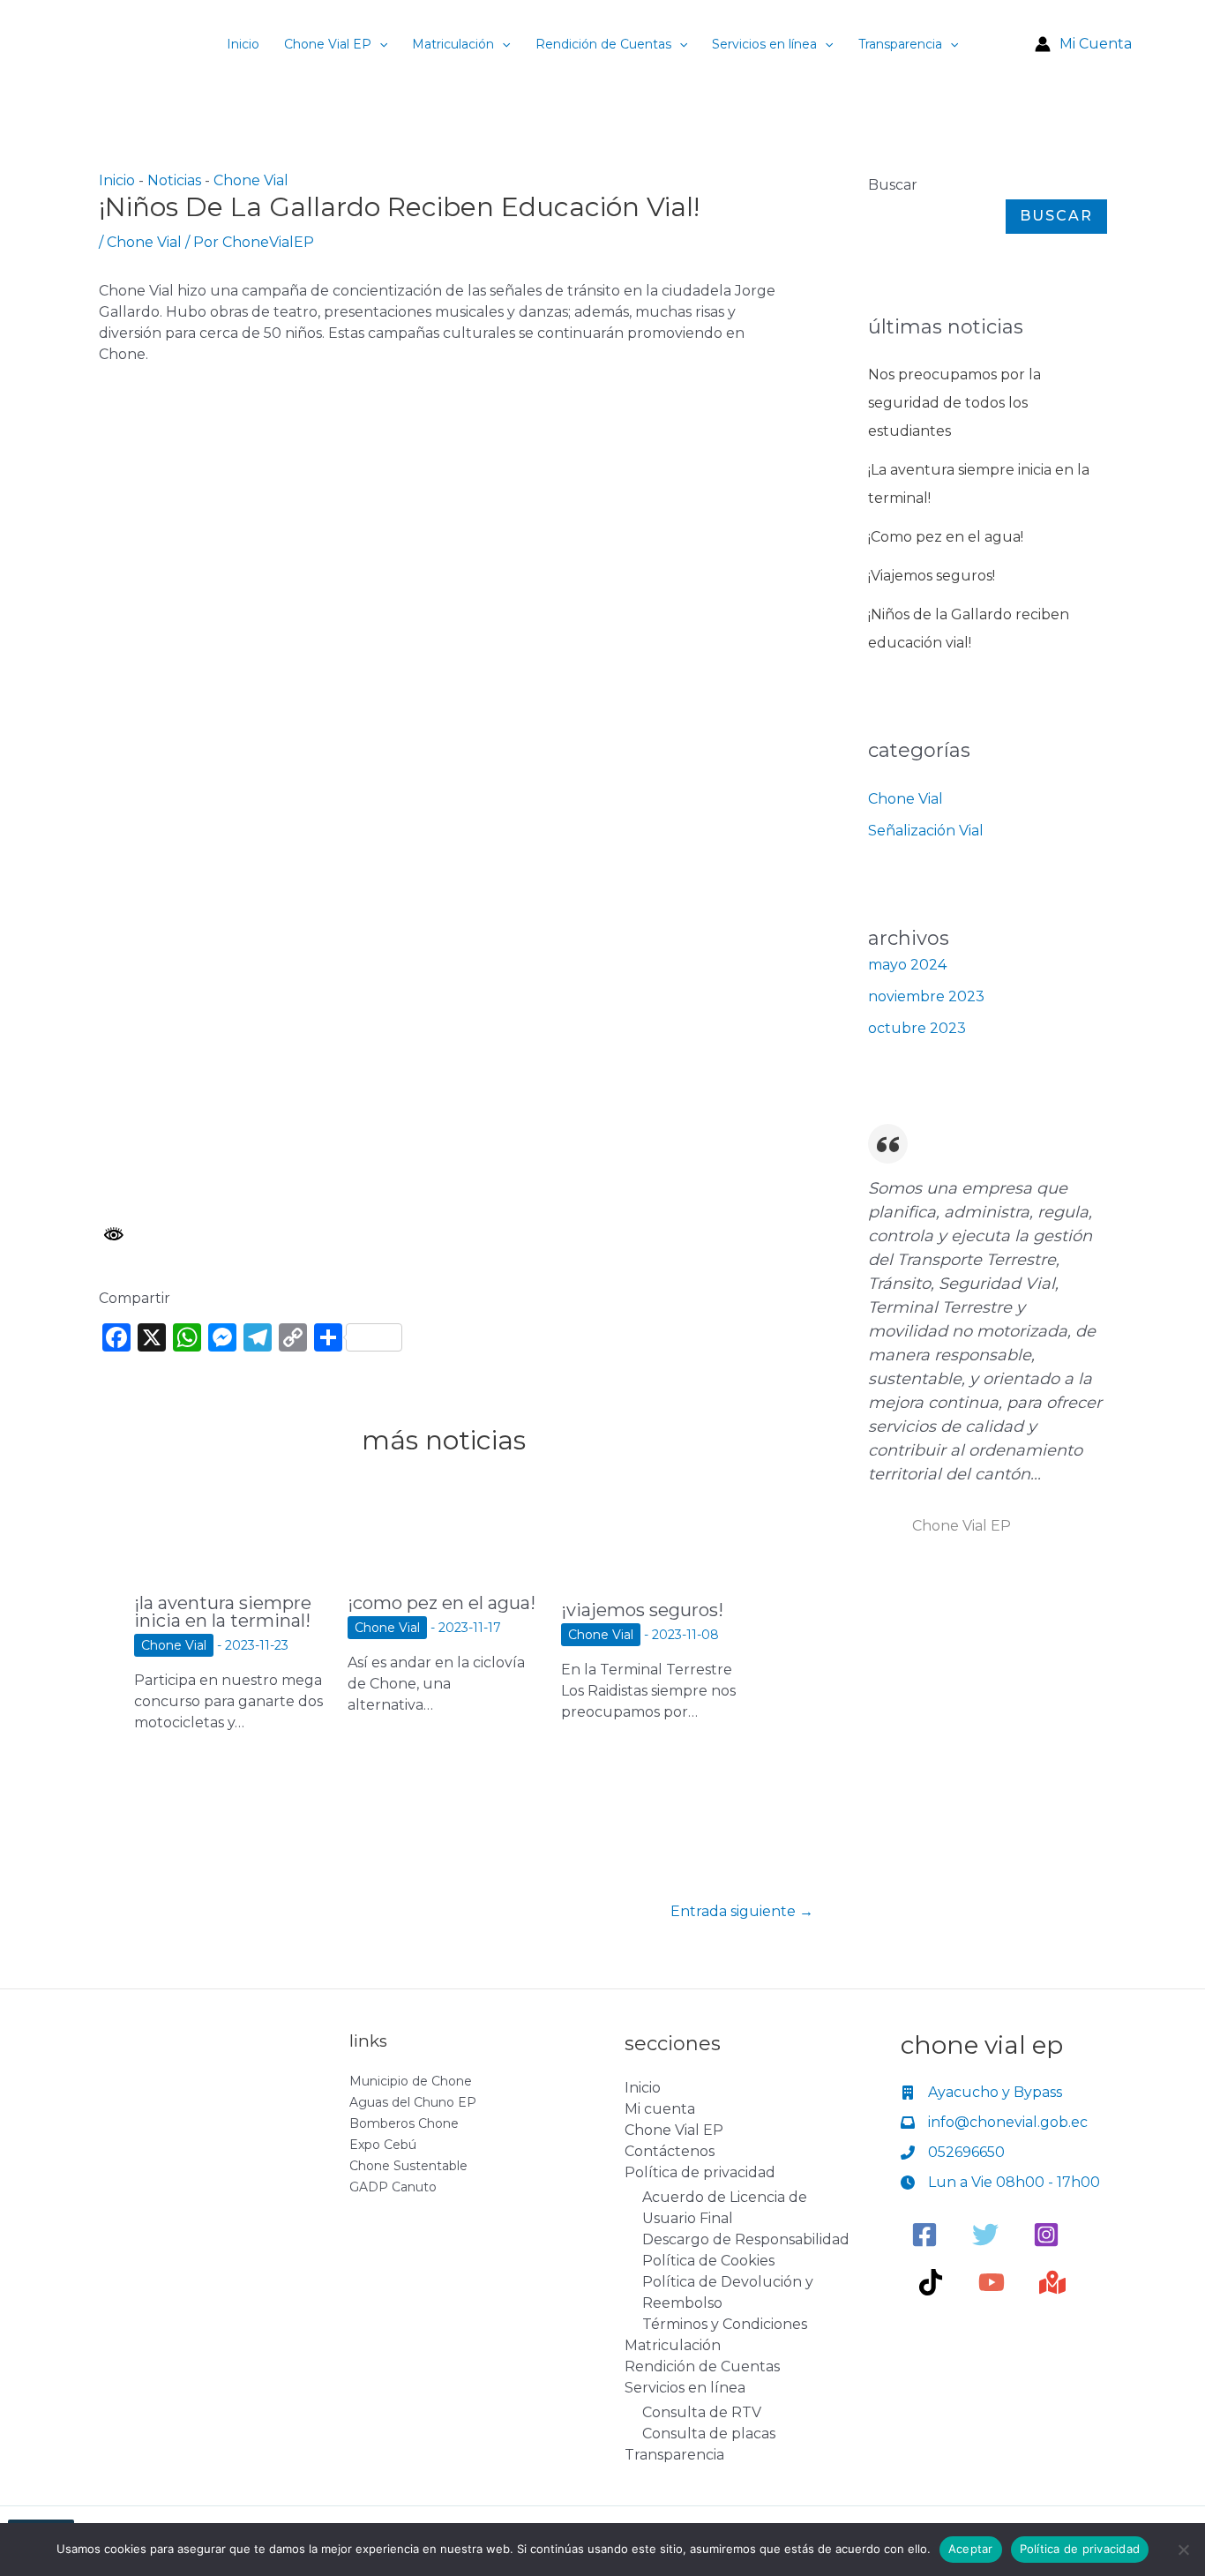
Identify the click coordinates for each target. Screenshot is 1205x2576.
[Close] (1186, 19)
